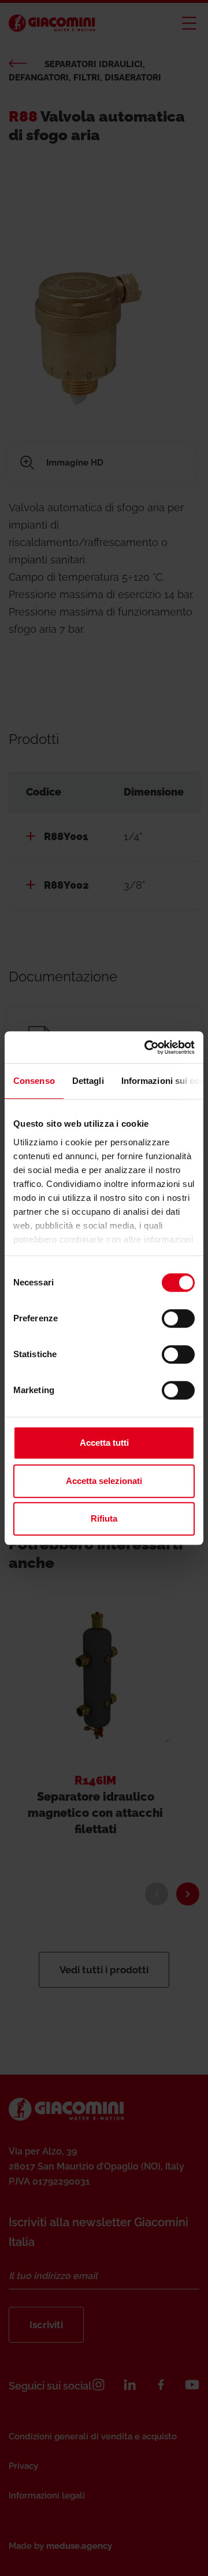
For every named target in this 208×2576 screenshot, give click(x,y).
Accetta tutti (104, 1443)
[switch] (178, 1318)
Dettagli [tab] (88, 1081)
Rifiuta (104, 1518)
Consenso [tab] (34, 1081)
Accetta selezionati (104, 1481)
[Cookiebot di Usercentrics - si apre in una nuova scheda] (147, 1047)
